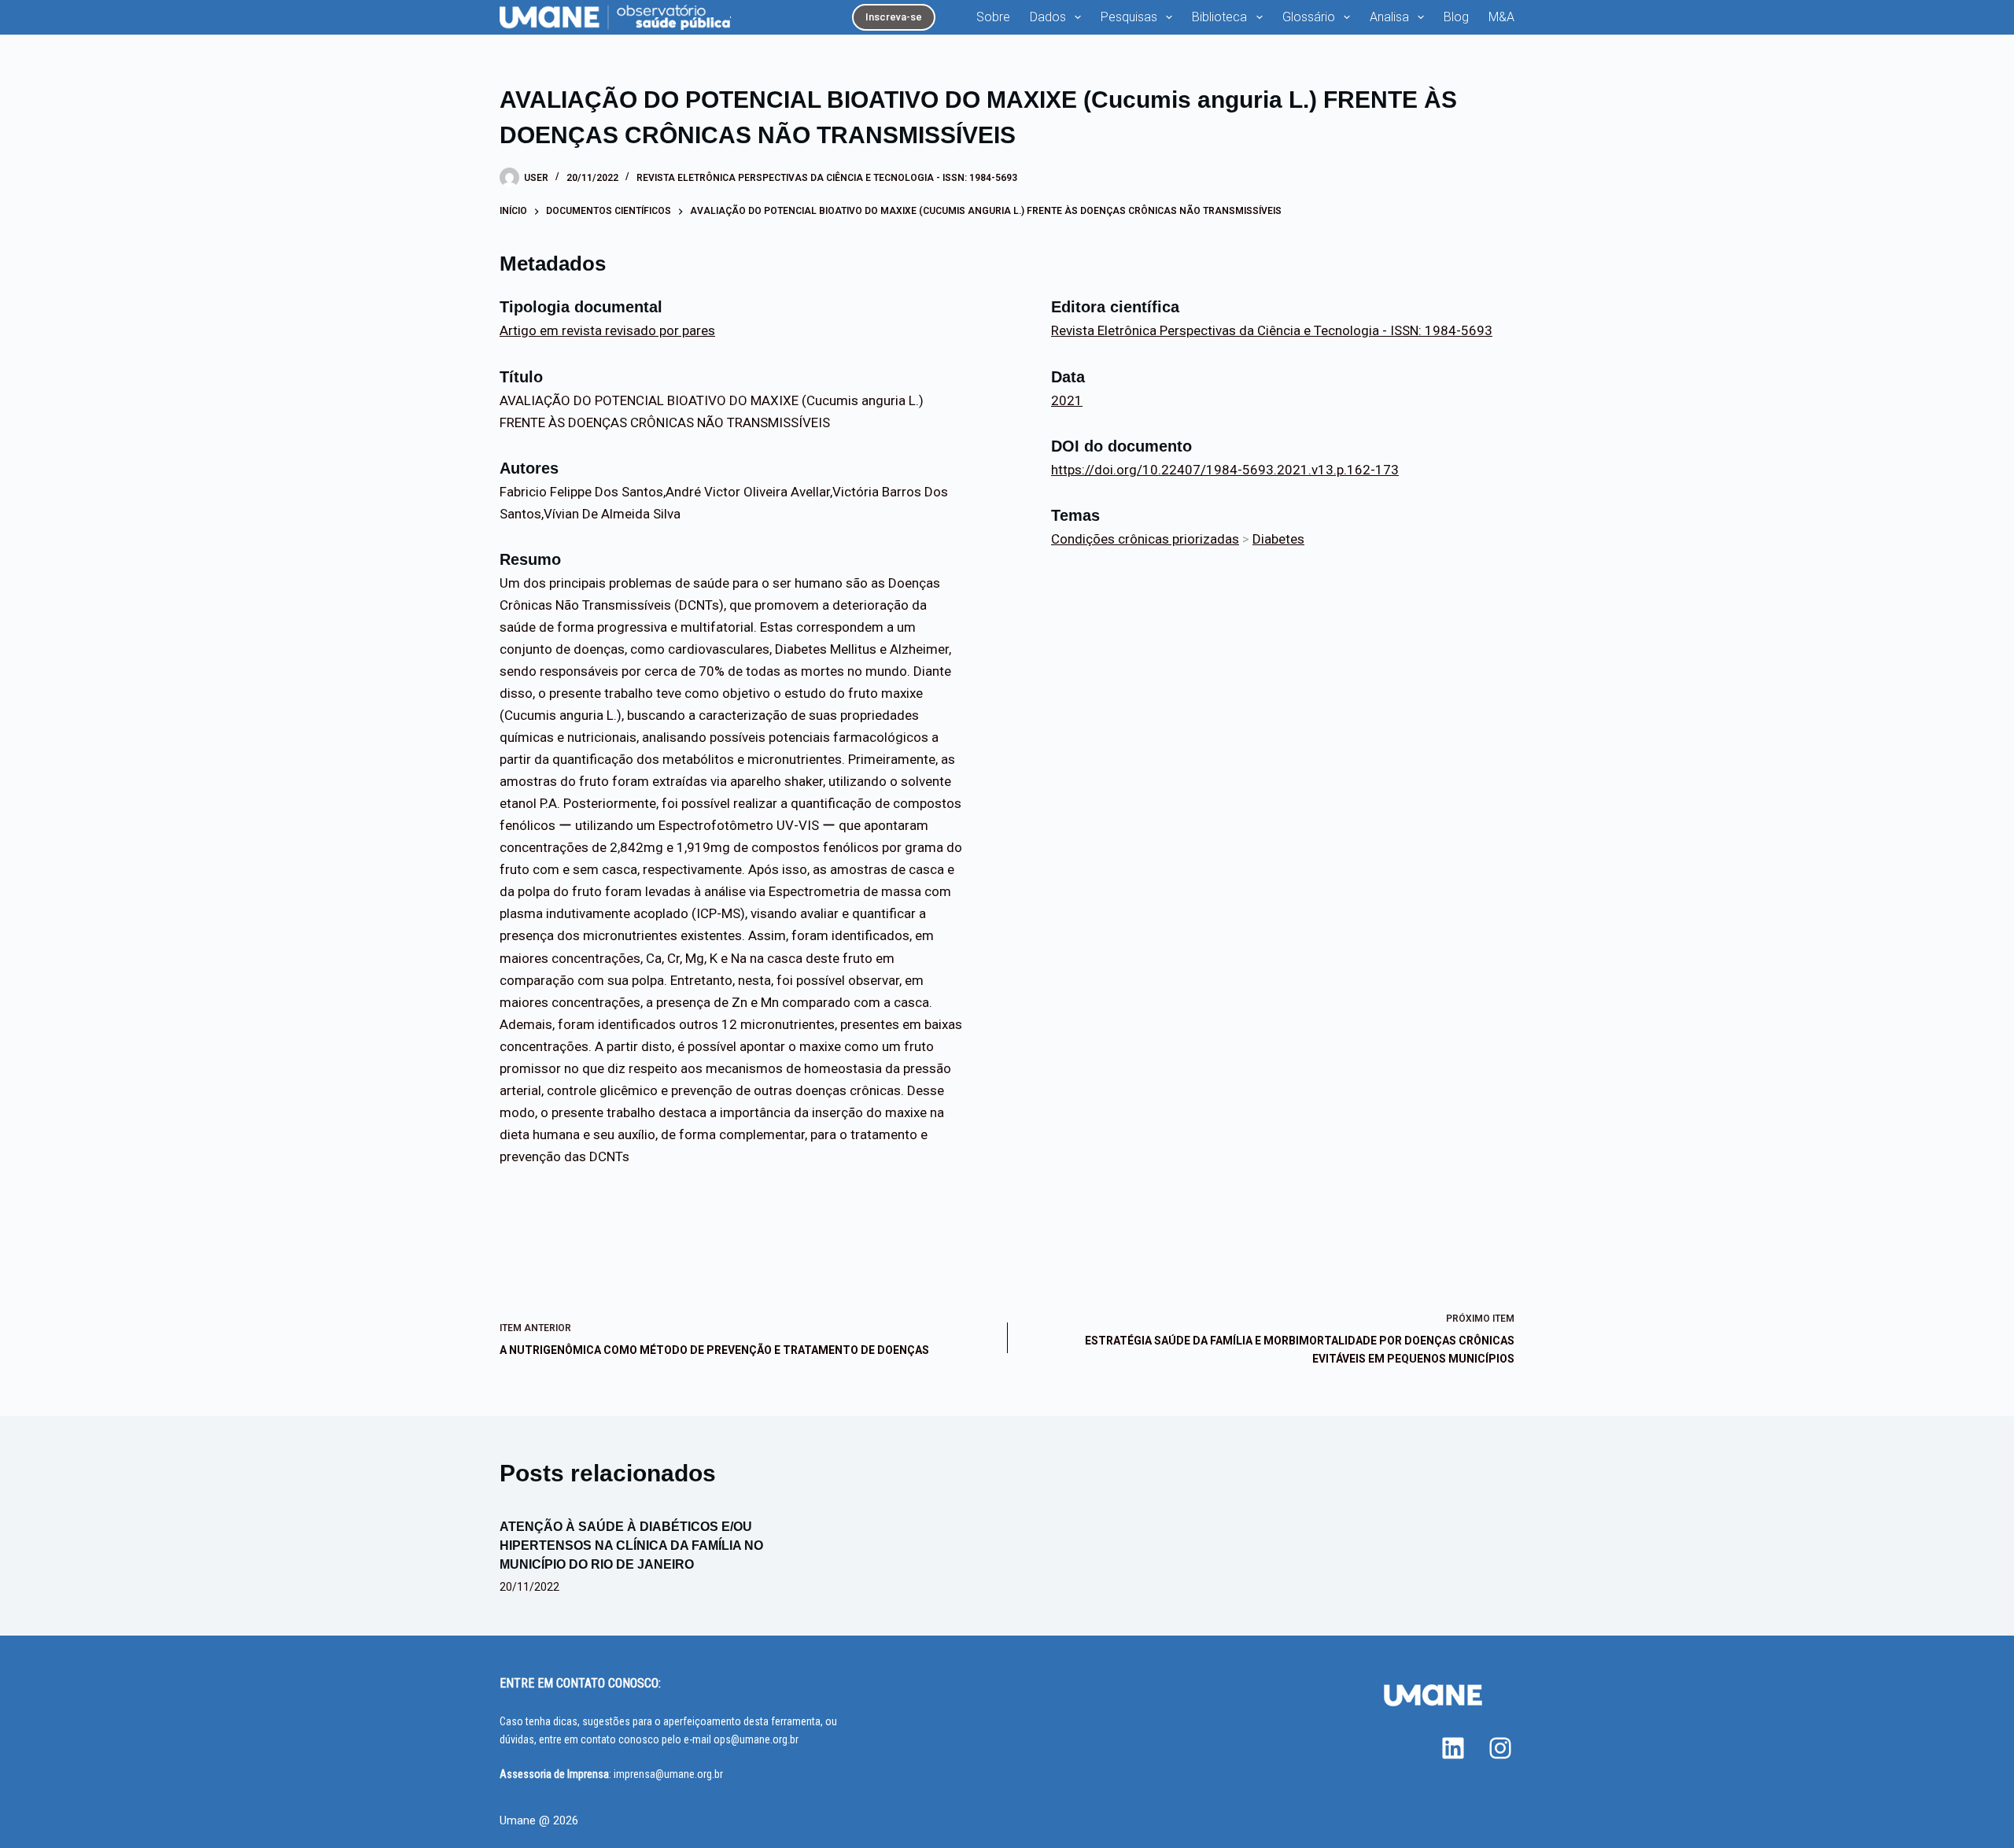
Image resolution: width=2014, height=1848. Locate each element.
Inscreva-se (894, 17)
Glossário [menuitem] (1309, 17)
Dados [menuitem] (1048, 17)
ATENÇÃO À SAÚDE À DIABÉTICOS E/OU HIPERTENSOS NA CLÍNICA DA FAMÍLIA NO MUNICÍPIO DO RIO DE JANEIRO (631, 1546)
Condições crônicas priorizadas (1145, 539)
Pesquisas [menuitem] (1129, 17)
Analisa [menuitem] (1389, 17)
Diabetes (1278, 539)
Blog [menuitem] (1456, 17)
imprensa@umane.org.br (668, 1774)
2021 (1067, 400)
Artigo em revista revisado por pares (607, 330)
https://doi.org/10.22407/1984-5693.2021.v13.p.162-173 (1225, 470)
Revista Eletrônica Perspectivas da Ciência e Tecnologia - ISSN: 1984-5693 (827, 178)
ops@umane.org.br (756, 1739)
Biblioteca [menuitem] (1219, 17)
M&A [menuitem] (1501, 17)
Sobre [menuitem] (993, 17)
